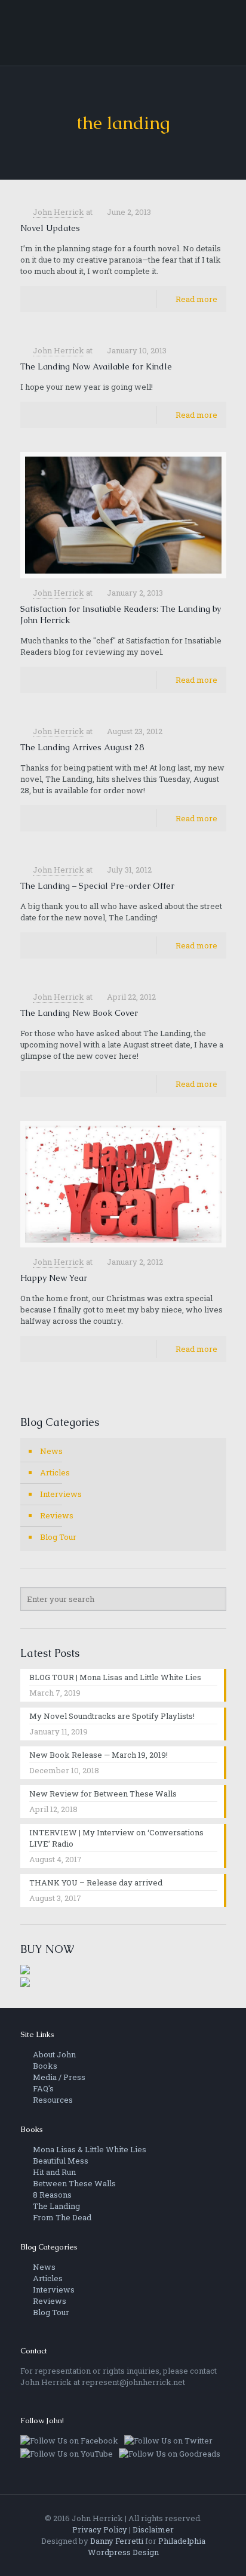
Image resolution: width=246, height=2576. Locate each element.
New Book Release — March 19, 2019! (99, 1755)
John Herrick (59, 212)
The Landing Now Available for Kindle (96, 366)
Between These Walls (73, 2183)
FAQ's (42, 2088)
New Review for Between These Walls (103, 1794)
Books (44, 2066)
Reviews (57, 1515)
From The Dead (61, 2217)
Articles (55, 1472)
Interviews (61, 1494)
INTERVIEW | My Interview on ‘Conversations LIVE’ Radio (116, 1838)
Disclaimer (153, 2529)
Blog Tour (58, 1537)
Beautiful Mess (60, 2161)
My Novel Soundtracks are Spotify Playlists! (112, 1716)
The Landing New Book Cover (79, 1013)
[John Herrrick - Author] (123, 33)
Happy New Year (54, 1278)
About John (53, 2054)
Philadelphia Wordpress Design (147, 2546)
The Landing (56, 2206)
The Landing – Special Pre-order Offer (97, 886)
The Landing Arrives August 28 (82, 747)
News (51, 1451)
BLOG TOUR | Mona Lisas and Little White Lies (115, 1677)
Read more (196, 299)
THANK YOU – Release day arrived (96, 1882)
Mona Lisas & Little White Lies (89, 2149)
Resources (52, 2100)
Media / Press (58, 2077)
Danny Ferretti (117, 2541)
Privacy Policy (100, 2529)
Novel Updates (50, 228)
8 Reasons (51, 2195)
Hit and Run (53, 2172)
